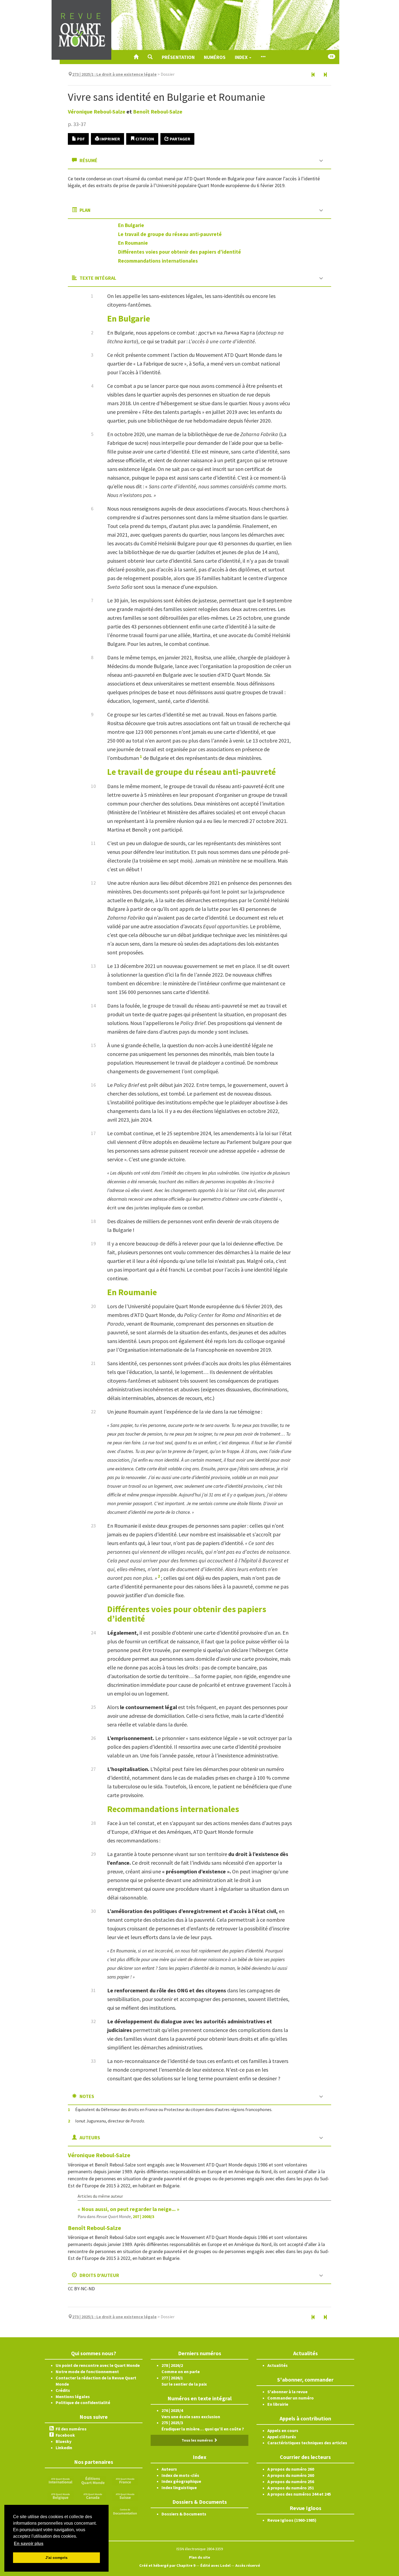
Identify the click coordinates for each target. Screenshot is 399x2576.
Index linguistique (179, 2487)
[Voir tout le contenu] (263, 57)
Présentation (178, 57)
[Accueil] (136, 57)
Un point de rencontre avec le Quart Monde (98, 2365)
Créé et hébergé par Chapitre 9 (167, 2565)
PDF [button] (80, 139)
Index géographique (181, 2481)
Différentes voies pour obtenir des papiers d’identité (180, 252)
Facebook (65, 2435)
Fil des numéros (71, 2429)
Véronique (97, 111)
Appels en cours (283, 2430)
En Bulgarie (131, 225)
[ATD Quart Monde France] (125, 2480)
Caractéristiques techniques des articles (307, 2443)
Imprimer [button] (110, 139)
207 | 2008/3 (143, 2216)
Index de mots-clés (180, 2475)
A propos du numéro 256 (291, 2481)
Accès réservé (248, 2565)
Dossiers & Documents (184, 2514)
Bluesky (64, 2441)
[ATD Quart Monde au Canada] (93, 2496)
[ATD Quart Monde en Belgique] (61, 2496)
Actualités (278, 2365)
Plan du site (199, 2557)
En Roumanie (133, 243)
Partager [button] (180, 139)
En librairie (278, 2404)
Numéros (215, 57)
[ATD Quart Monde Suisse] (125, 2496)
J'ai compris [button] (56, 2558)
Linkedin (64, 2448)
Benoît (158, 111)
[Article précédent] (313, 75)
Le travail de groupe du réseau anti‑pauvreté (170, 234)
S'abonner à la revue (287, 2392)
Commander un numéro (291, 2398)
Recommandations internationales (158, 261)
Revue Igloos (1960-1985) (292, 2520)
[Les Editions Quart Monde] (93, 2480)
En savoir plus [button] (29, 2544)
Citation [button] (144, 139)
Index (242, 57)
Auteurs (169, 2469)
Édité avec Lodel (215, 2565)
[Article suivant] (325, 75)
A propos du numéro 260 (291, 2469)
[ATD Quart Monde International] (61, 2480)
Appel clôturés (282, 2437)
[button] (150, 57)
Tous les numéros (198, 2440)
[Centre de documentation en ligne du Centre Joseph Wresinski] (125, 2511)
